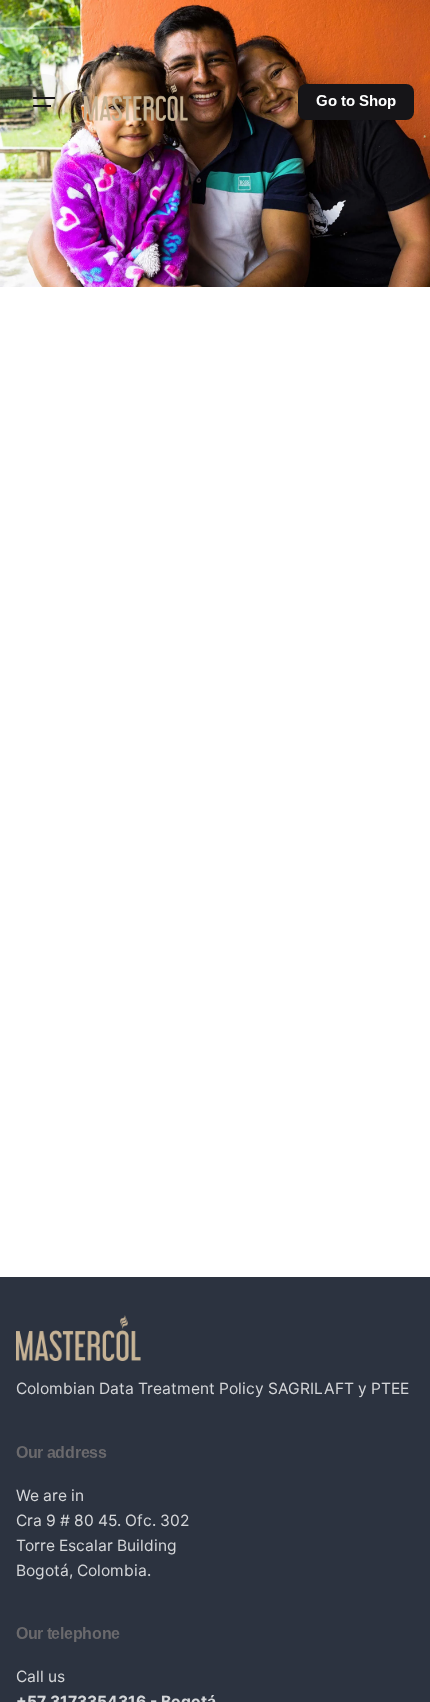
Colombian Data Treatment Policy (140, 1388)
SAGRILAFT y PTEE (338, 1388)
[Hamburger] (44, 102)
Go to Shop (356, 101)
